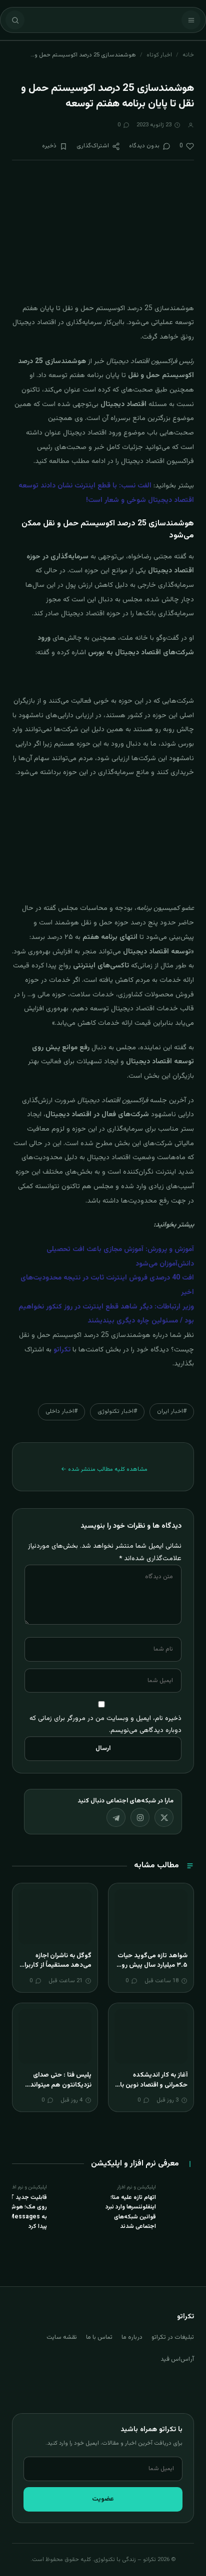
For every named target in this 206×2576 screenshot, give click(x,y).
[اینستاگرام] (140, 1817)
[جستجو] (15, 20)
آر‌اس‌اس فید (177, 2359)
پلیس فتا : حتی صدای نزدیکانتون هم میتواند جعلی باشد (61, 2085)
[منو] (191, 20)
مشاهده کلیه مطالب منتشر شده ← (104, 1469)
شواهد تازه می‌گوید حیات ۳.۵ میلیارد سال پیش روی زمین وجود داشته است (152, 1965)
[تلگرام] (116, 1817)
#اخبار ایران (172, 1411)
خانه (188, 55)
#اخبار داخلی (61, 1411)
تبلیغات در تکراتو (173, 2337)
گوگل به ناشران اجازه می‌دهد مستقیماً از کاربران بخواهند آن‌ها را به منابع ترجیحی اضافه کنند (55, 1970)
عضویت (103, 2499)
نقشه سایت (62, 2337)
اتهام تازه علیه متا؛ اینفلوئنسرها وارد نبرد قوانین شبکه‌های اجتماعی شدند (131, 2212)
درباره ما (132, 2337)
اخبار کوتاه (159, 55)
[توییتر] (164, 1817)
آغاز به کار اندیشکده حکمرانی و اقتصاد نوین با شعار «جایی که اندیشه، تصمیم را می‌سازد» (154, 2090)
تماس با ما (99, 2337)
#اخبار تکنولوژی (117, 1411)
